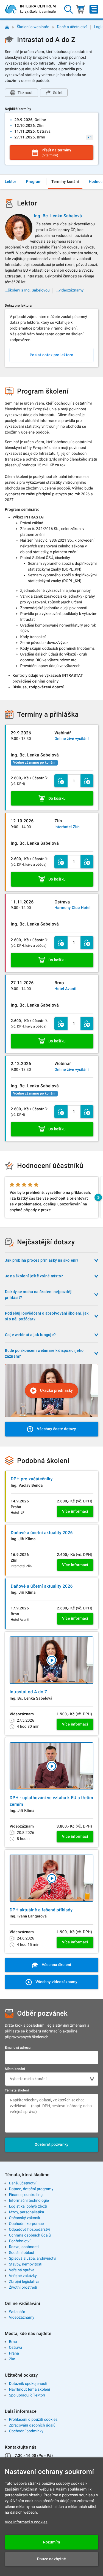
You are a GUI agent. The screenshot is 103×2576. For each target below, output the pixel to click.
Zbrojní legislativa (24, 2282)
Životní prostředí (23, 2288)
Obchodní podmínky (26, 2431)
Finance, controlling (26, 2195)
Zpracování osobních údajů (32, 2425)
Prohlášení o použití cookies (33, 2420)
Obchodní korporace (26, 2224)
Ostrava (15, 2348)
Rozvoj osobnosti (24, 2247)
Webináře (17, 2312)
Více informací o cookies (26, 2522)
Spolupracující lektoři (27, 2395)
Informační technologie (29, 2201)
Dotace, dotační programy (31, 2189)
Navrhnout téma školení (29, 2390)
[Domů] (7, 27)
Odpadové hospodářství (29, 2230)
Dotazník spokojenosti (28, 2384)
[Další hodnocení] (98, 1197)
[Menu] (94, 9)
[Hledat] (69, 9)
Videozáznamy (21, 2318)
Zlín (12, 2359)
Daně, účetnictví (23, 2183)
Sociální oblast (22, 2253)
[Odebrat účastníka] (61, 781)
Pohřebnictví (20, 2241)
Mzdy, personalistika (26, 2212)
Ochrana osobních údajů (30, 2235)
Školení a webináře (33, 27)
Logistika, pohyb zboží (28, 2206)
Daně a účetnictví (72, 27)
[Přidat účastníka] (87, 781)
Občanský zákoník (24, 2218)
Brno (13, 2342)
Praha (14, 2353)
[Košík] (80, 9)
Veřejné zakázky (23, 2276)
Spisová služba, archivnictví (33, 2259)
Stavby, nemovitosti (26, 2264)
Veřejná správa (22, 2270)
